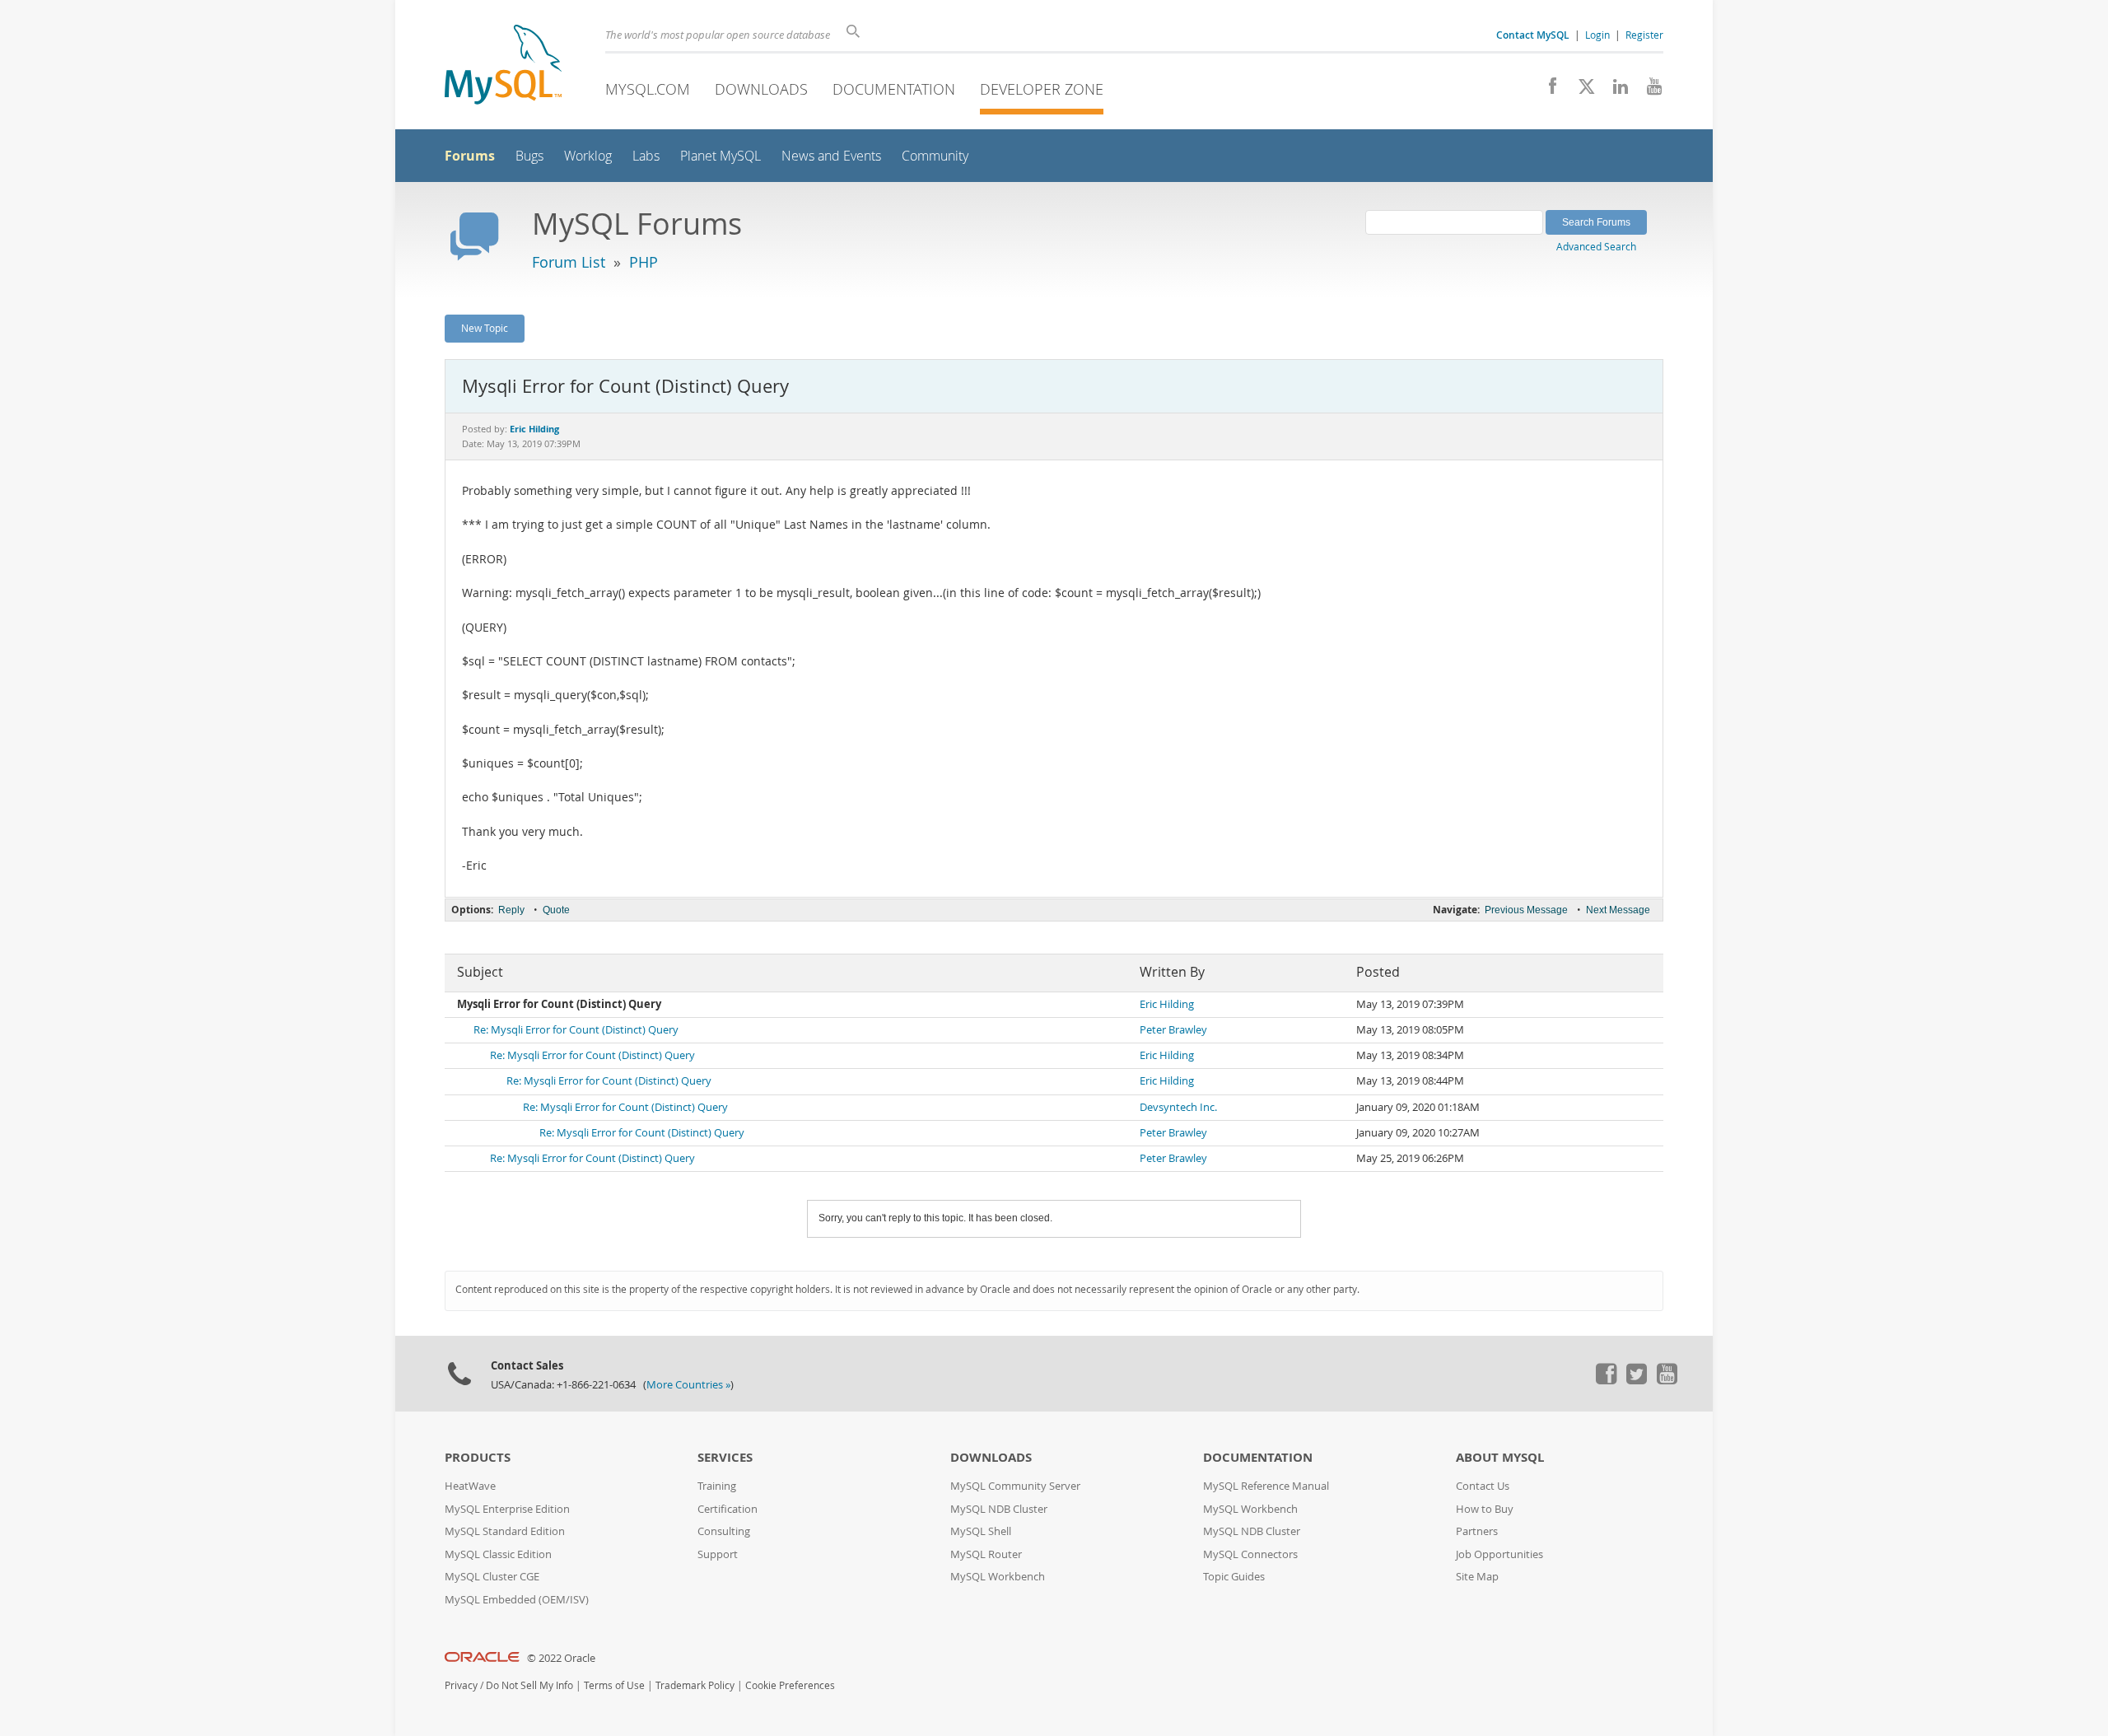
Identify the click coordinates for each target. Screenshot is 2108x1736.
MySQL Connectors (1250, 1554)
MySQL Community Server (1015, 1486)
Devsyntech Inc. (1178, 1107)
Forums (470, 156)
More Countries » (688, 1385)
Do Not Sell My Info (529, 1685)
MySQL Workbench (998, 1577)
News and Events (831, 156)
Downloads (761, 89)
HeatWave (470, 1486)
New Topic (485, 328)
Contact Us (1483, 1486)
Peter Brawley (1173, 1030)
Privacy (461, 1685)
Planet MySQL (721, 156)
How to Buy (1485, 1509)
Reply (511, 910)
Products (478, 1457)
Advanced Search (1596, 246)
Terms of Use (614, 1685)
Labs (646, 156)
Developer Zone (1042, 89)
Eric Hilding (1167, 1004)
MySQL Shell (981, 1531)
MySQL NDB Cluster (999, 1509)
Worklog (588, 156)
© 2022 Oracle (561, 1658)
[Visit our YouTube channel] (1648, 91)
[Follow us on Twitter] (1636, 1380)
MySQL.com (648, 89)
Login (1597, 35)
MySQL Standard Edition (505, 1531)
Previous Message (1526, 910)
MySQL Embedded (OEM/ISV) (517, 1600)
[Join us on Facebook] (1547, 91)
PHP (644, 262)
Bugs (529, 156)
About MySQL (1500, 1457)
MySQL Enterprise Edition (507, 1509)
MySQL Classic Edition (498, 1554)
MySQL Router (986, 1554)
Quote (556, 910)
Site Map (1477, 1577)
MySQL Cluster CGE (492, 1577)
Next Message (1618, 910)
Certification (728, 1509)
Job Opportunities (1499, 1554)
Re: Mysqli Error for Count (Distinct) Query (576, 1030)
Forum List (569, 262)
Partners (1477, 1531)
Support (718, 1554)
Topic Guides (1234, 1577)
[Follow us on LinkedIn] (1614, 91)
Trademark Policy (695, 1685)
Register (1644, 35)
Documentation (894, 89)
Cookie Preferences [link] (790, 1685)
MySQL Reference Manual (1266, 1486)
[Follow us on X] (1581, 91)
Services (725, 1457)
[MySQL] (503, 66)
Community (935, 156)
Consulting (724, 1531)
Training (717, 1486)
